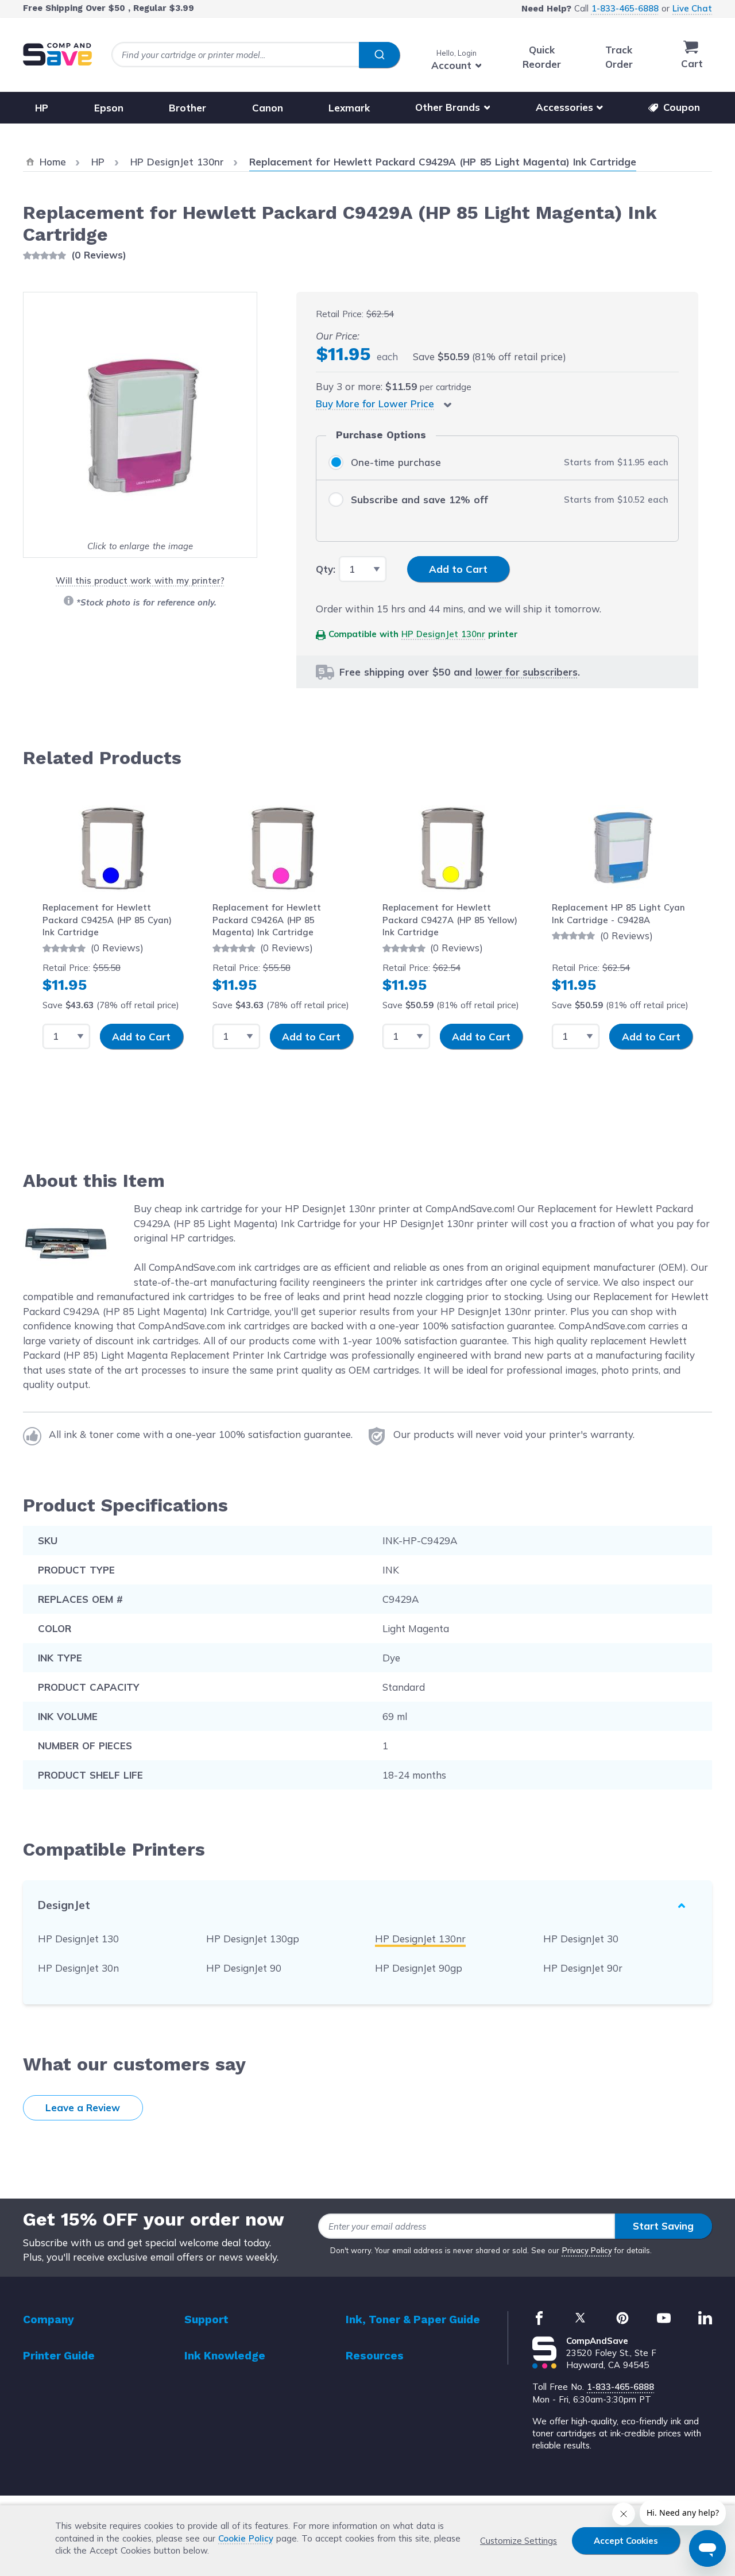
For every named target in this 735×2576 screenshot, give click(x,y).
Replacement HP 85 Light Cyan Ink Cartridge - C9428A (618, 913)
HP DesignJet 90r (583, 1968)
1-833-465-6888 (625, 8)
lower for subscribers (527, 672)
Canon (268, 107)
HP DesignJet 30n (78, 1968)
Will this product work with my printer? (140, 581)
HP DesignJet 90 (244, 1968)
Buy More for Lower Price (375, 404)
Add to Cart (141, 1037)
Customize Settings (519, 2541)
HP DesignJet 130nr (443, 634)
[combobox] (256, 55)
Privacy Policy (587, 2250)
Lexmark (349, 107)
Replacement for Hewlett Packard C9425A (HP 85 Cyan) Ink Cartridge (107, 920)
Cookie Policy (246, 2538)
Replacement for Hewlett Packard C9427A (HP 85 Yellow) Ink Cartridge (450, 920)
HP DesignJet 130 (78, 1939)
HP (42, 107)
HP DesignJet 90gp (419, 1968)
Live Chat (692, 8)
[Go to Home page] (57, 54)
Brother (187, 107)
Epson (109, 107)
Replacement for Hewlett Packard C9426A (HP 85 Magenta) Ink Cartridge (267, 920)
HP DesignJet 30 (581, 1939)
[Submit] (379, 55)
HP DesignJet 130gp (253, 1939)
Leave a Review (83, 2108)
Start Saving (663, 2226)
